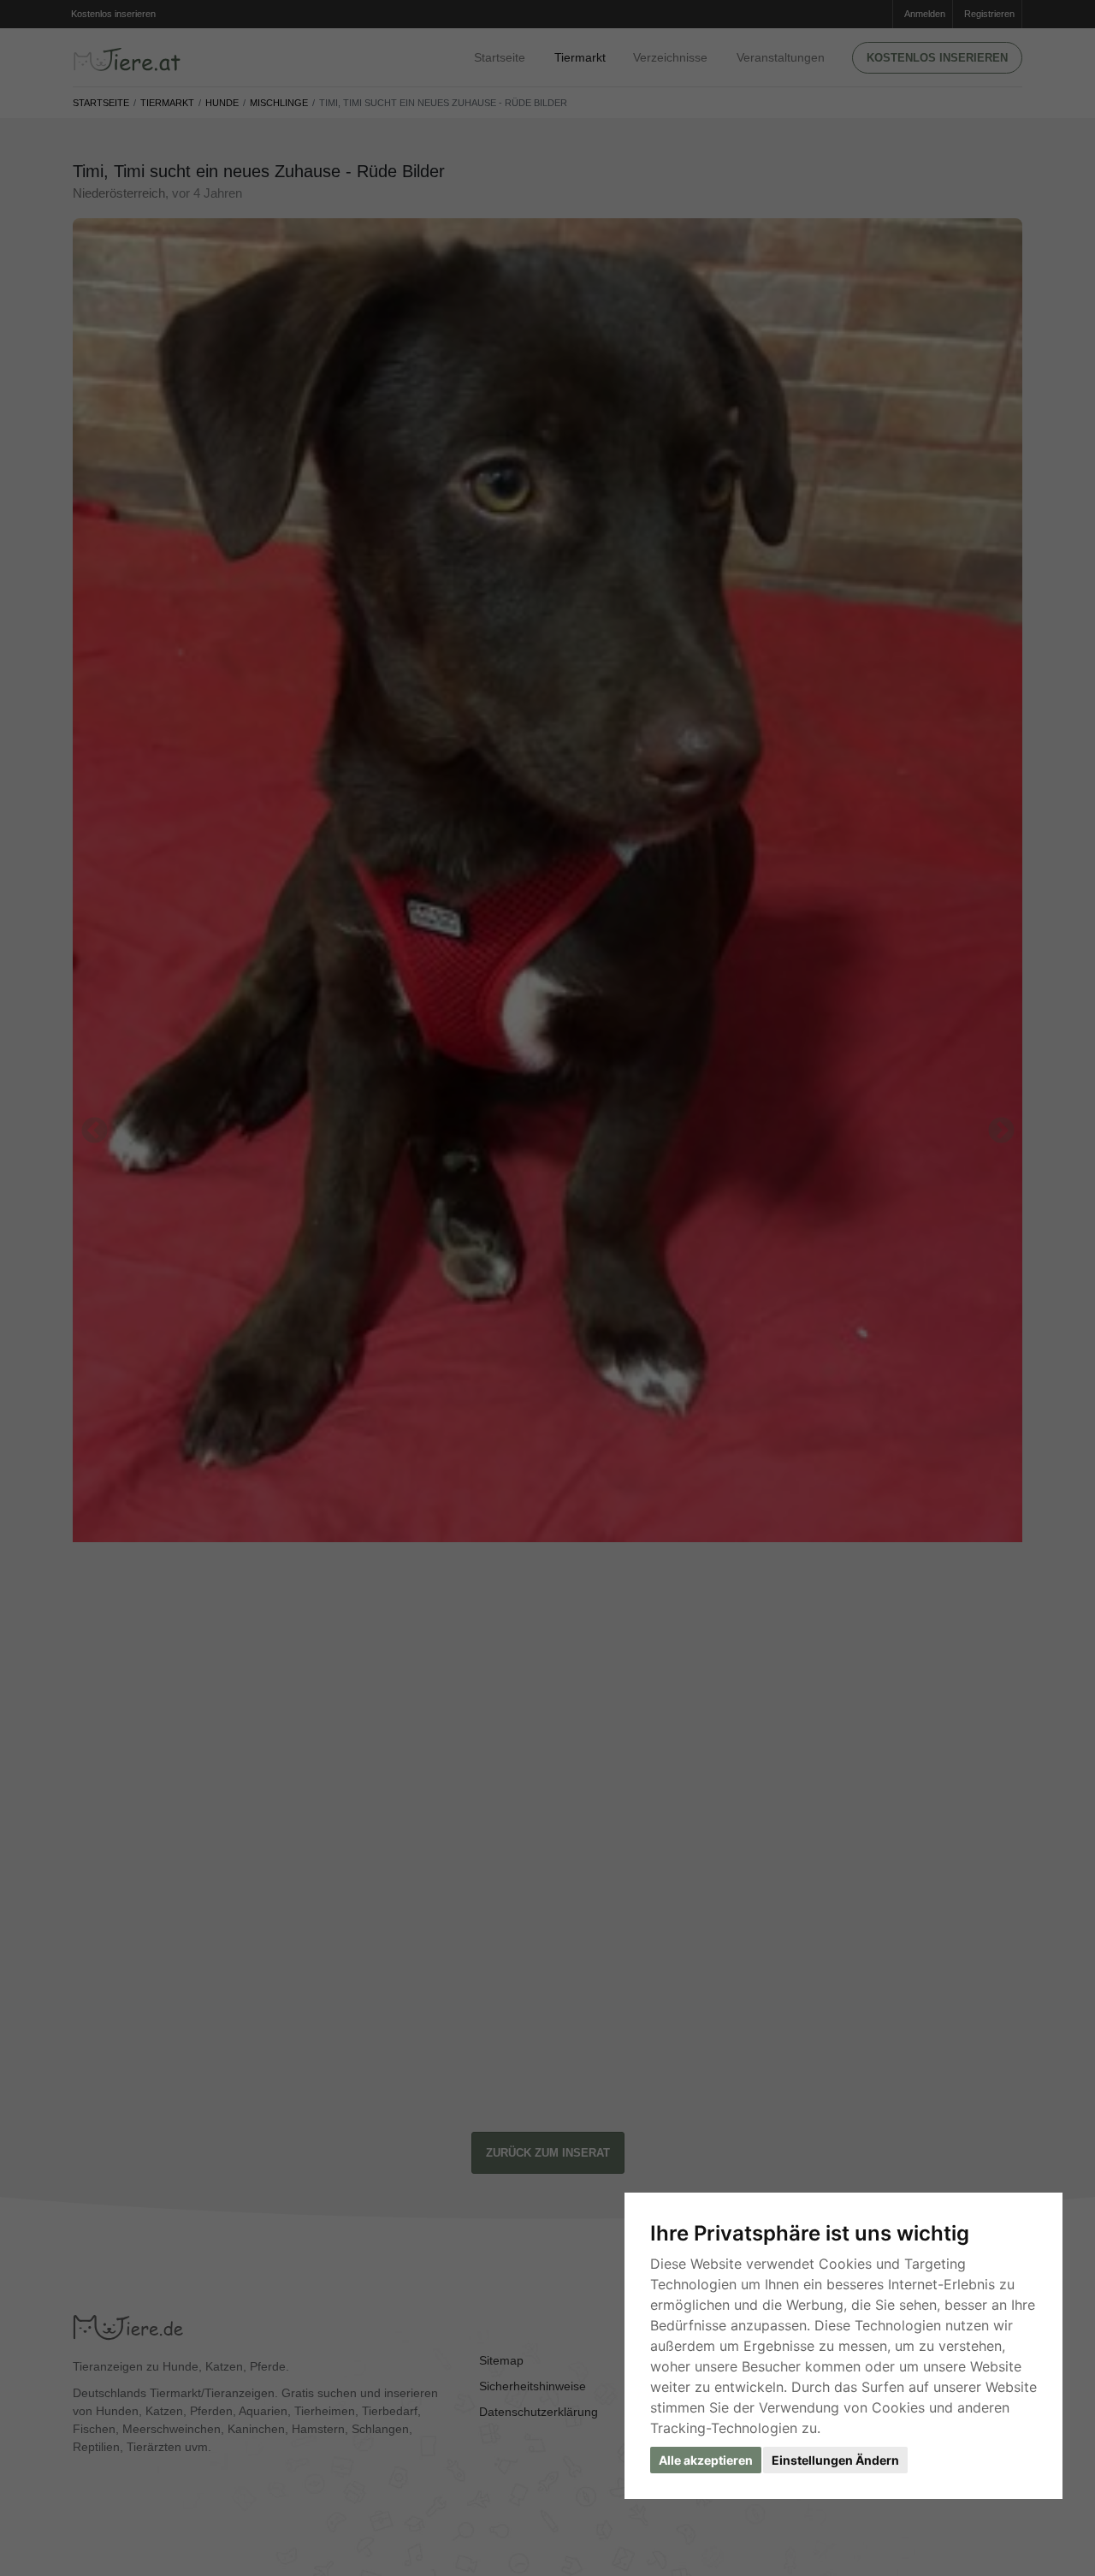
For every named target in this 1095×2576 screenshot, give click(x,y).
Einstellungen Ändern (835, 2460)
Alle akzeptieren (706, 2460)
